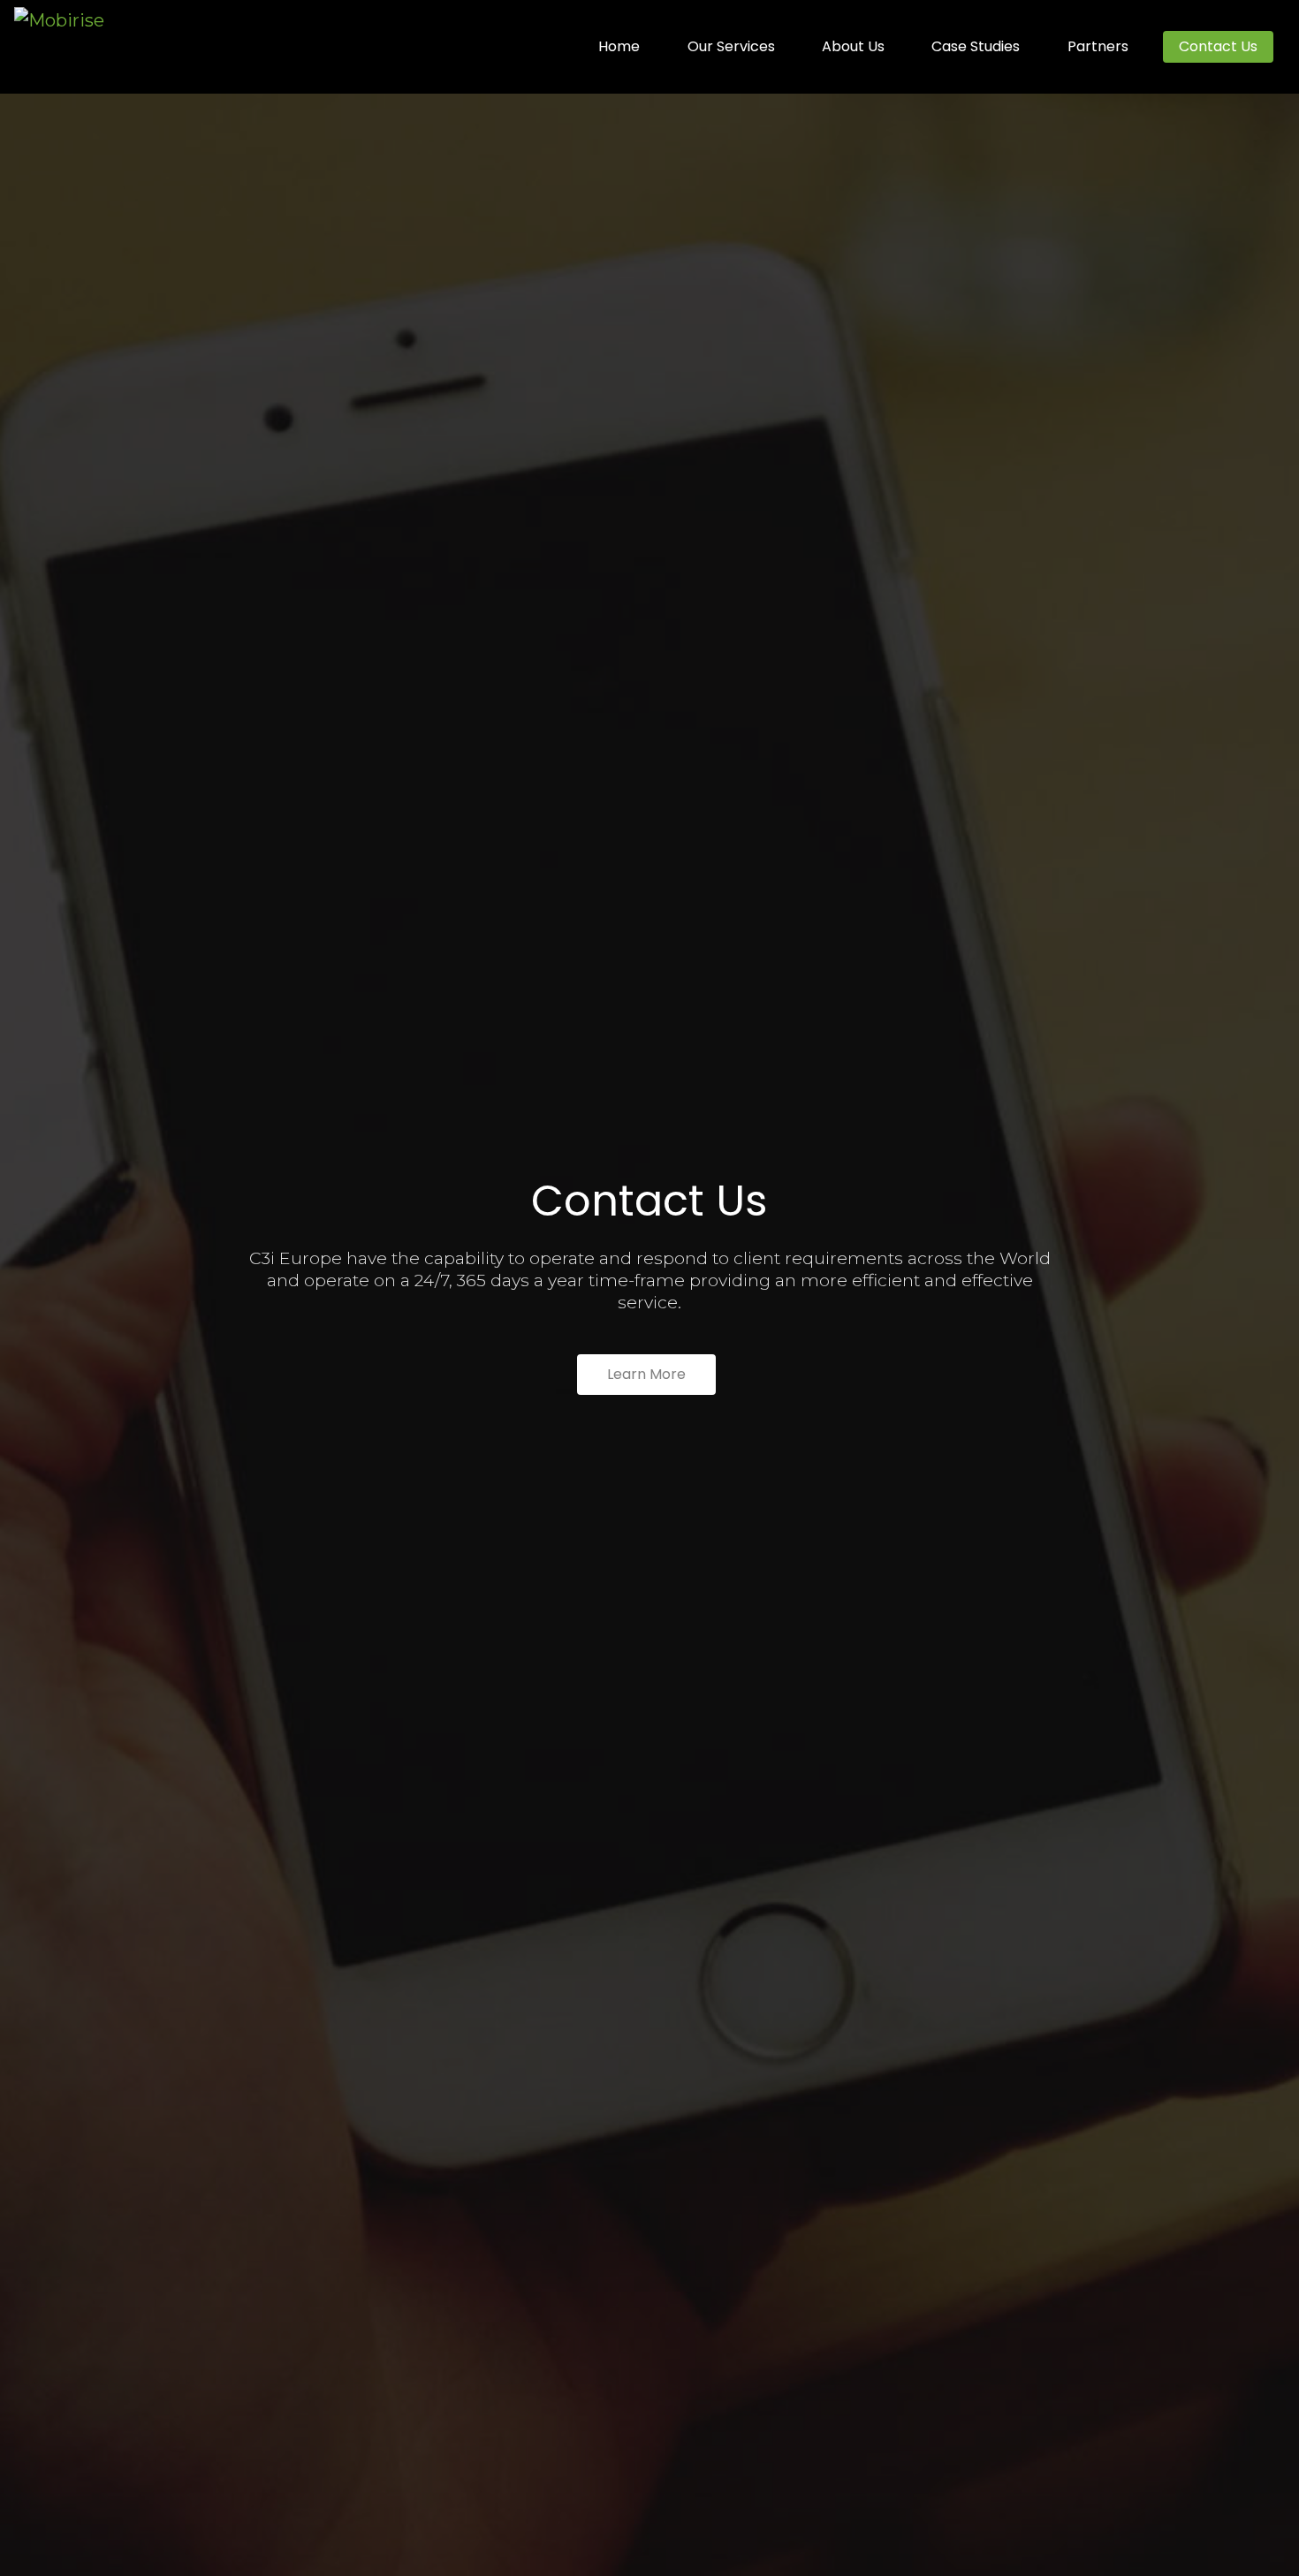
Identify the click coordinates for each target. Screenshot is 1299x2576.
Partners (1098, 46)
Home (619, 46)
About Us (853, 46)
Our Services (731, 46)
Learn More (646, 1374)
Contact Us (1218, 46)
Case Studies (976, 46)
